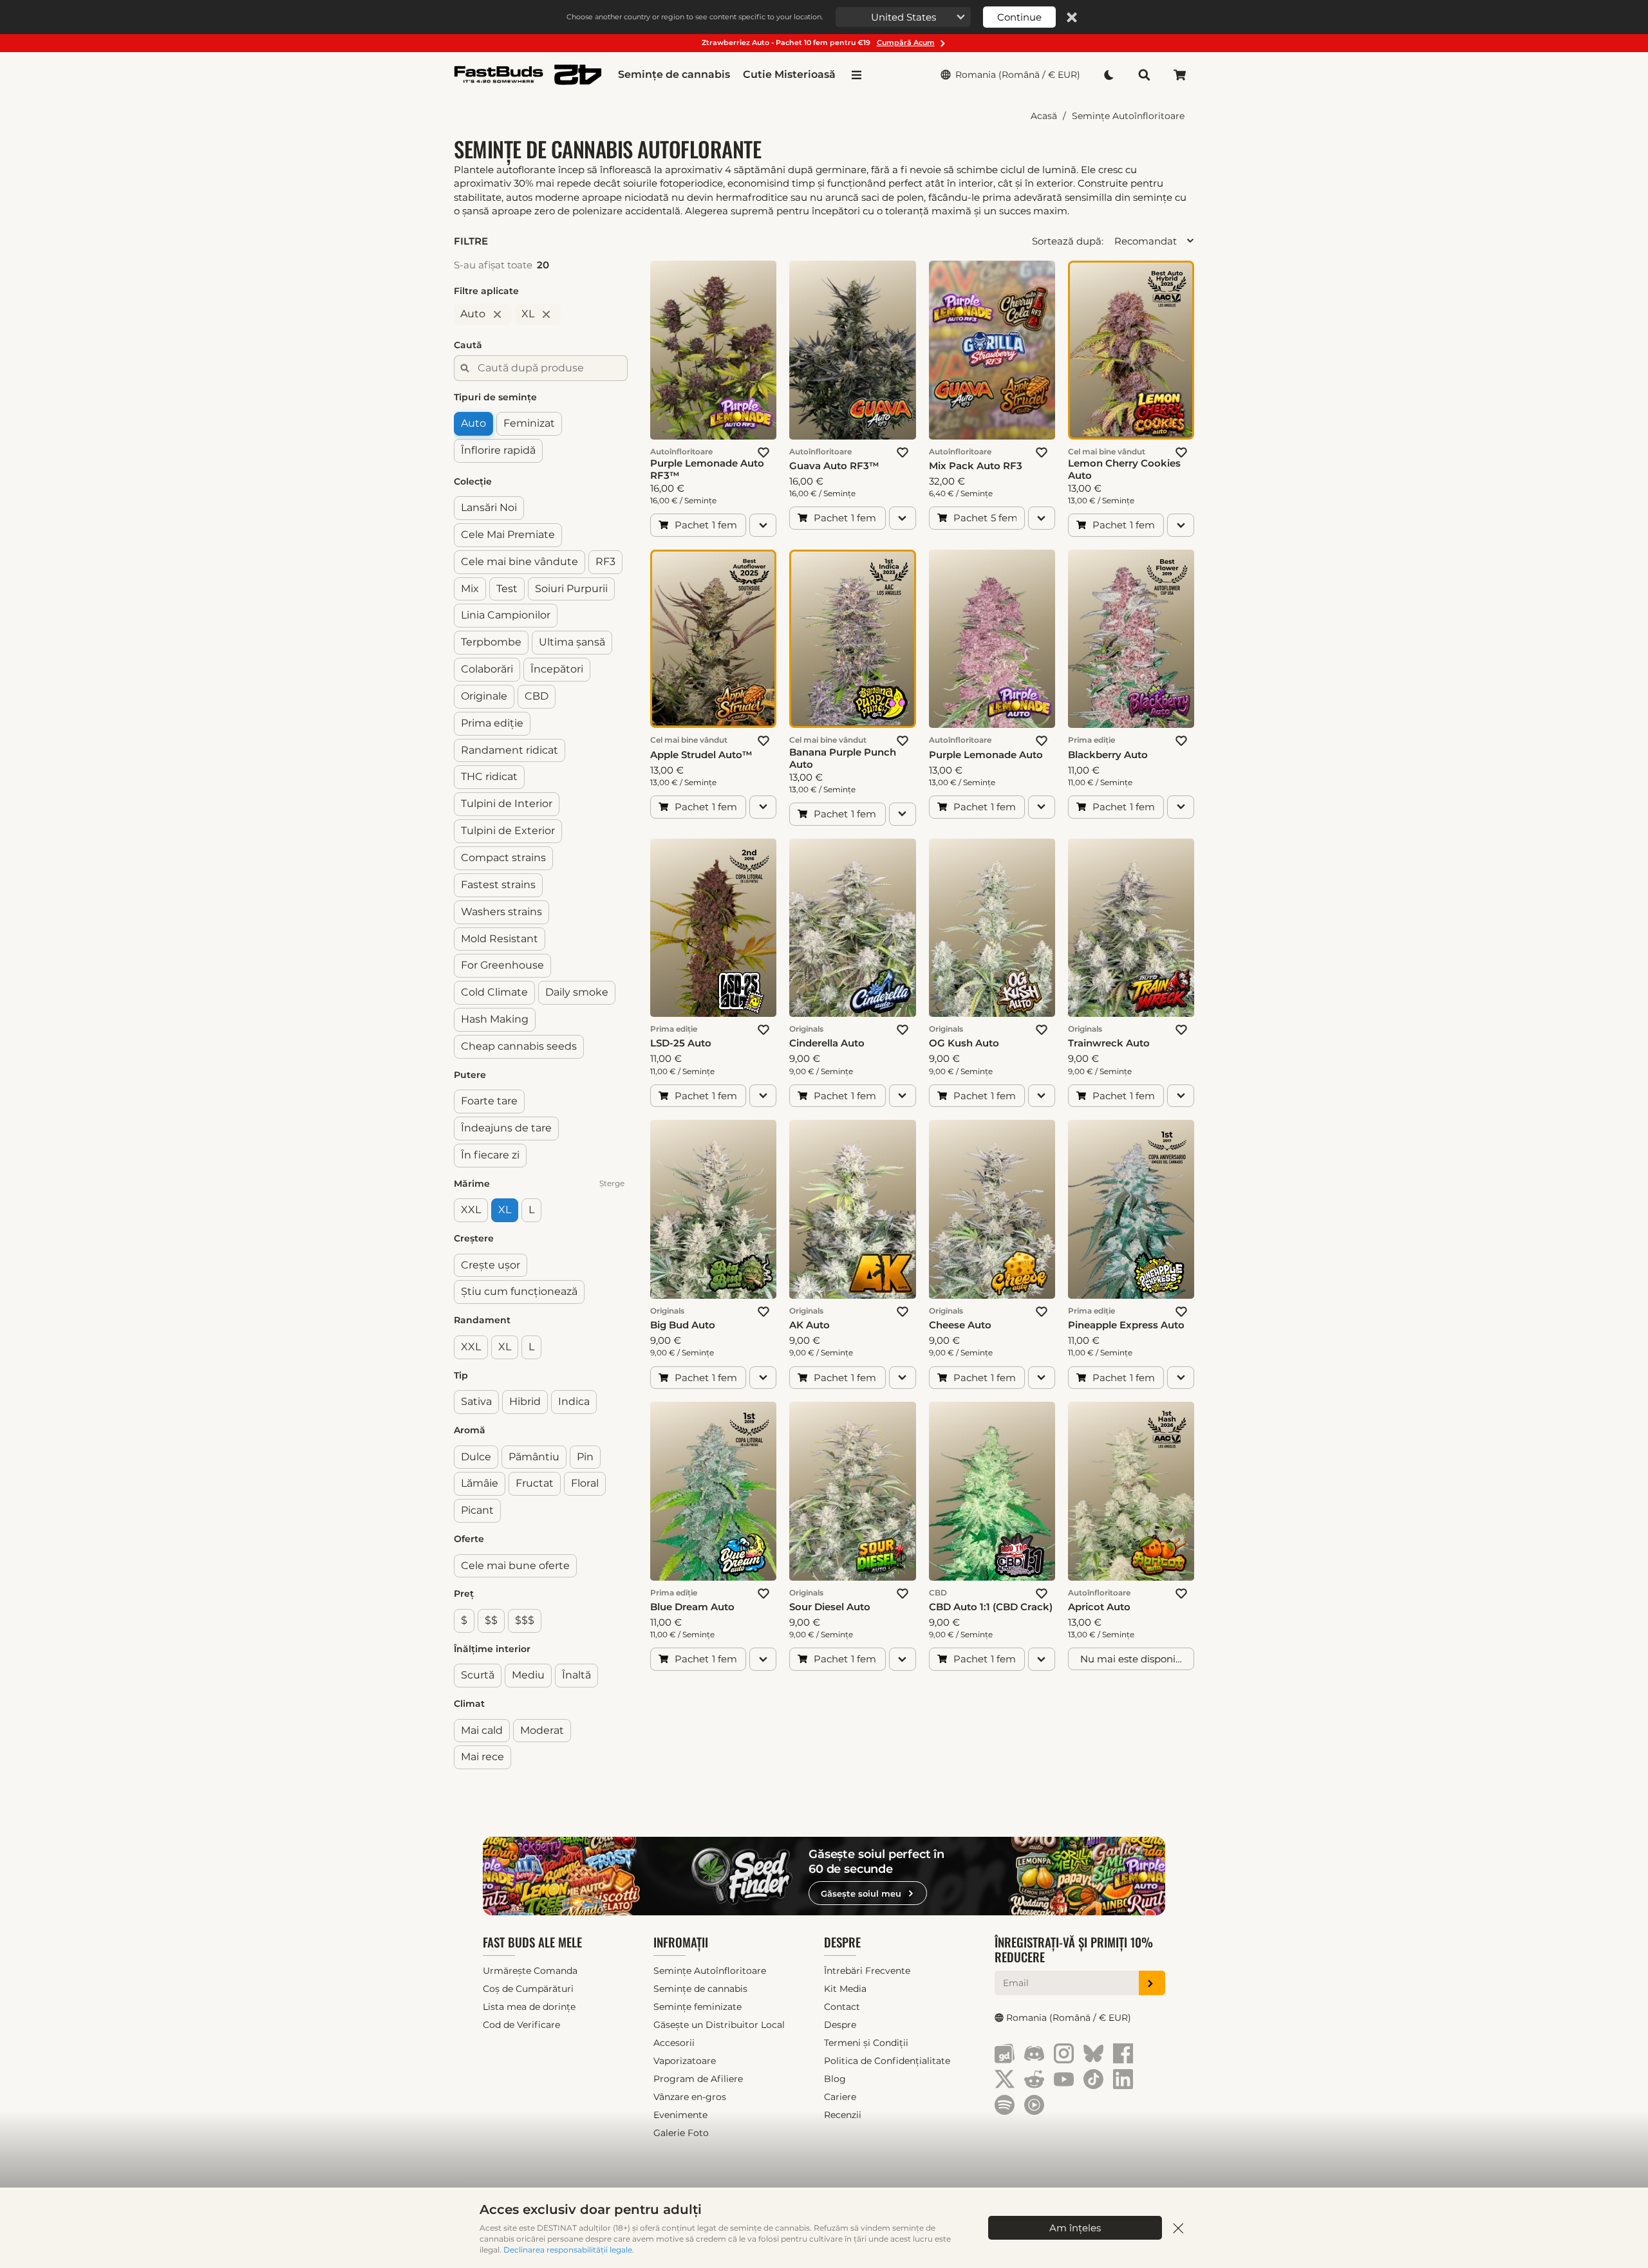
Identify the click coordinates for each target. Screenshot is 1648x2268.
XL (505, 1210)
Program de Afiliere (698, 2079)
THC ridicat (489, 776)
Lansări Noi (489, 507)
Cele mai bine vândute (520, 562)
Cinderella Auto (827, 1043)
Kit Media (845, 1989)
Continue (1019, 17)
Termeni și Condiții (866, 2043)
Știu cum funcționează (519, 1291)
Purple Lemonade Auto (986, 755)
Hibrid (525, 1401)
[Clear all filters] (621, 241)
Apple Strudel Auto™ (701, 755)
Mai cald (482, 1730)
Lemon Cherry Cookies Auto (1124, 469)
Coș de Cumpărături (528, 1989)
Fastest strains (498, 885)
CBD (537, 696)
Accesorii (674, 2043)
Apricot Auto (1099, 1607)
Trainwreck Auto (1109, 1043)
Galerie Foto (681, 2133)
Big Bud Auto (683, 1325)
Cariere (840, 2097)
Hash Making (495, 1019)
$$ (491, 1620)
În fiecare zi (490, 1155)
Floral (585, 1483)
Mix (470, 588)
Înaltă (576, 1675)
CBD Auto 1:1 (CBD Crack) (991, 1607)
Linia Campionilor (506, 615)
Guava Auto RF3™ (834, 466)
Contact (842, 2007)
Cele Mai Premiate (508, 534)
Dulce (476, 1456)
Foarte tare (489, 1101)
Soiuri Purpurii (571, 588)
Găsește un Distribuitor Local (719, 2025)
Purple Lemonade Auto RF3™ (707, 469)
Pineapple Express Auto (1126, 1325)
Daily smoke (577, 992)
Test (507, 588)
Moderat (542, 1730)
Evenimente (680, 2115)
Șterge (612, 1183)
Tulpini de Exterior (508, 831)
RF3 (605, 562)
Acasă (1044, 116)
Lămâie (480, 1483)
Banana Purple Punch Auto (843, 758)
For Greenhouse (502, 965)
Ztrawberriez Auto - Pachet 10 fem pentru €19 (818, 42)
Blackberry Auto (1108, 755)
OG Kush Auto (964, 1043)
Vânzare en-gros (690, 2097)
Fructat (535, 1483)
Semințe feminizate (698, 2007)
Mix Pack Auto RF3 (976, 466)
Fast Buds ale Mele (532, 1942)
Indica (574, 1401)
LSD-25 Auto (681, 1043)
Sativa (476, 1401)
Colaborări (487, 669)
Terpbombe (491, 642)
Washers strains (501, 912)
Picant (477, 1510)
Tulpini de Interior (507, 804)
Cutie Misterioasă (789, 74)
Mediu (528, 1675)
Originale (484, 696)
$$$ (525, 1620)
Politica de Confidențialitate (887, 2061)
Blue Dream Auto (692, 1607)
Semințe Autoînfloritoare (1128, 116)
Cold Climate (494, 992)
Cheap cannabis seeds (519, 1046)
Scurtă (478, 1675)
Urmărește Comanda (530, 1971)
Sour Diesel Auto (830, 1607)
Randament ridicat (510, 750)
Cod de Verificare (521, 2025)
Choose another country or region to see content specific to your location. (695, 17)
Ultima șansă (572, 642)
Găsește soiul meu (861, 1893)
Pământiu (534, 1456)
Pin (585, 1456)
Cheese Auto (960, 1325)
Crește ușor (491, 1265)
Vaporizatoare (685, 2061)
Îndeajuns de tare (506, 1128)
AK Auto (810, 1325)
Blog (835, 2079)
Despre (842, 1942)
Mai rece (482, 1757)
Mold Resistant (500, 938)
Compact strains (503, 858)
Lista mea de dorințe (529, 2007)
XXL (471, 1210)
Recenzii (843, 2115)
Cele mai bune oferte (515, 1565)
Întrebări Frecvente (867, 1971)
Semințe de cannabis (674, 74)
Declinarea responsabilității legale (568, 2250)
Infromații (681, 1942)
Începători (557, 669)
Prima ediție (492, 723)
